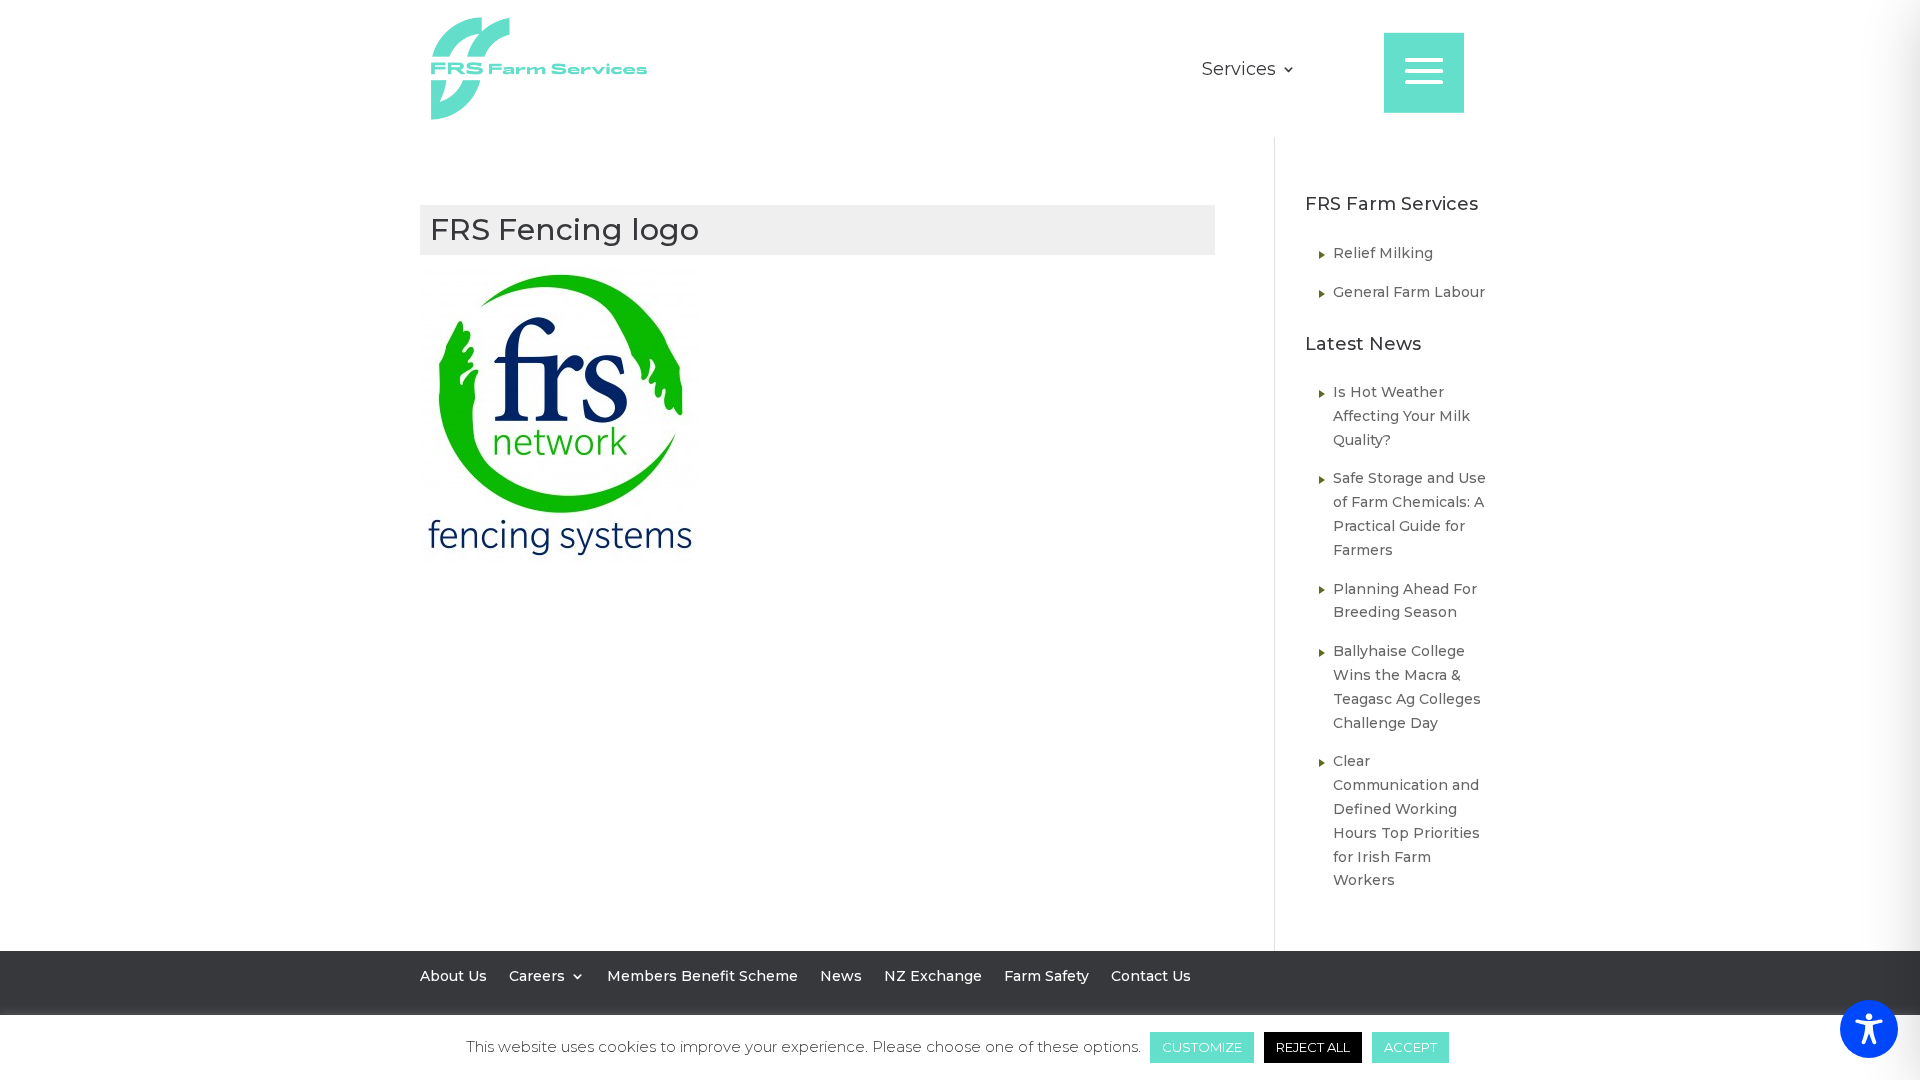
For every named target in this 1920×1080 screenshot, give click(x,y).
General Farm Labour (1409, 292)
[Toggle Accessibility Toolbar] (1869, 1029)
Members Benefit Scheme (702, 977)
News (841, 977)
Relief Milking (1383, 253)
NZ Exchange (933, 977)
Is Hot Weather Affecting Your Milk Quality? (1401, 416)
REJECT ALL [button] (1313, 1047)
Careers (537, 977)
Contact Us (1151, 977)
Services (1239, 71)
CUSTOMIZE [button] (1202, 1047)
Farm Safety (1046, 977)
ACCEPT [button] (1410, 1047)
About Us (453, 977)
